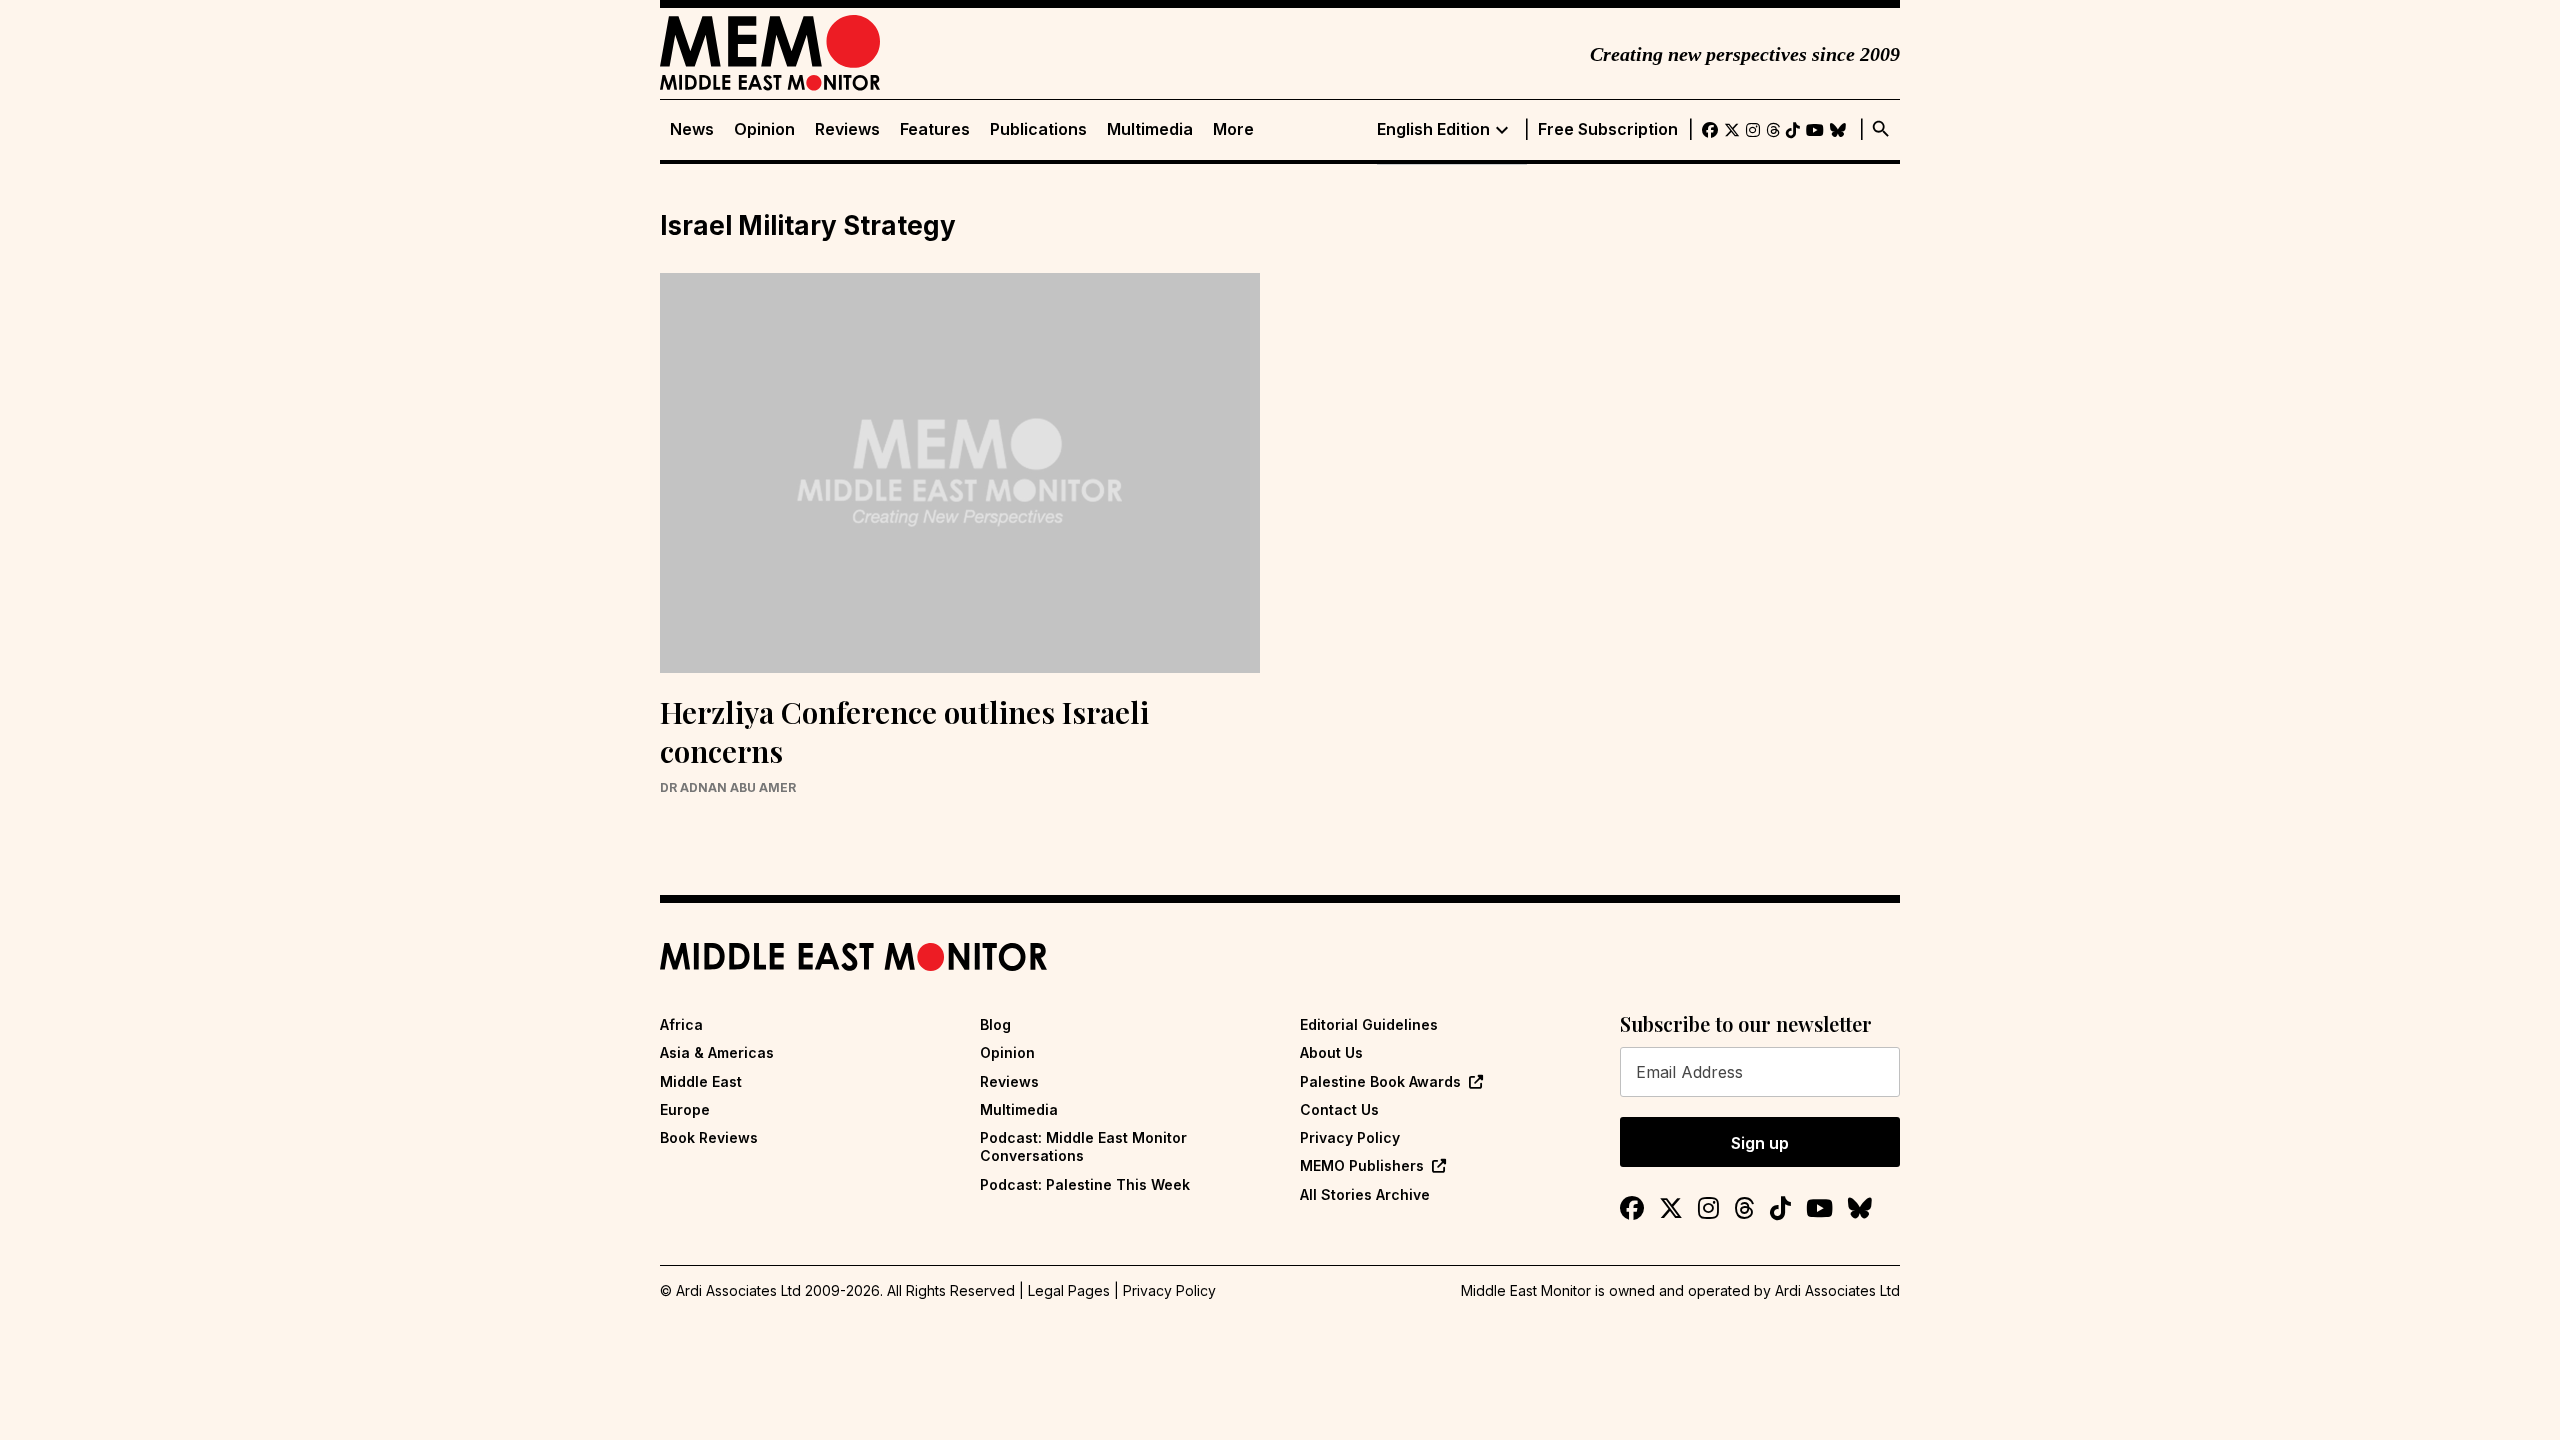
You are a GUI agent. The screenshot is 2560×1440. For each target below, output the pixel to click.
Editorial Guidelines (1369, 1024)
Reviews (847, 129)
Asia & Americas (717, 1052)
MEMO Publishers (1362, 1165)
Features (935, 129)
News (692, 129)
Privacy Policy (1350, 1137)
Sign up (1760, 1143)
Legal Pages (1069, 1290)
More (1233, 129)
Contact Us (1339, 1109)
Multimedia (1150, 129)
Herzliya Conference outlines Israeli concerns (904, 731)
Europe (685, 1109)
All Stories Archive (1365, 1194)
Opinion (764, 129)
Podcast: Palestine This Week (1085, 1184)
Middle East (701, 1081)
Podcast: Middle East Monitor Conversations (1083, 1146)
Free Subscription (1608, 129)
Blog (995, 1024)
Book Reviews (709, 1137)
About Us (1331, 1052)
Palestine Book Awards (1380, 1081)
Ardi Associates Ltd (1837, 1290)
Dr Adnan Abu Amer (728, 788)
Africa (681, 1024)
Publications (1038, 129)
